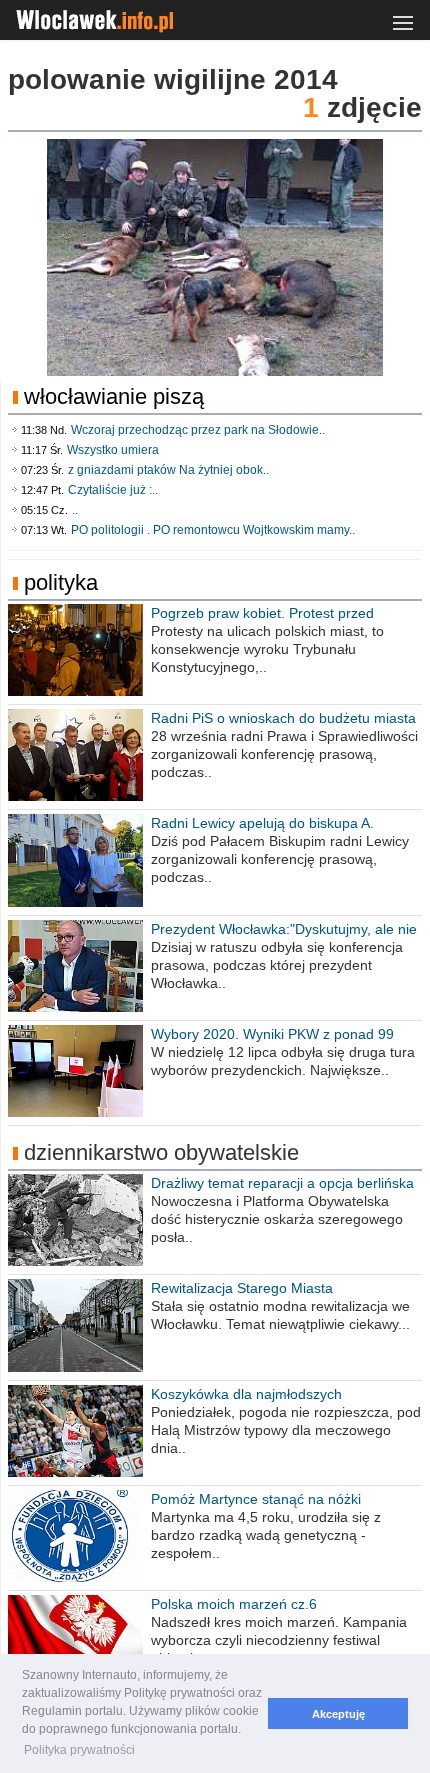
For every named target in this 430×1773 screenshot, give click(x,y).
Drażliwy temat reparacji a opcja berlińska (282, 1183)
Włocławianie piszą (114, 396)
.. (75, 510)
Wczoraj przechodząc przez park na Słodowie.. (198, 430)
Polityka (61, 582)
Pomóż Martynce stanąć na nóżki (256, 1499)
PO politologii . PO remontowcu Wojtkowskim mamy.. (213, 530)
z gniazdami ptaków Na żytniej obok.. (168, 470)
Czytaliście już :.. (113, 490)
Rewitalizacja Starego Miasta (242, 1288)
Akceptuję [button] (338, 1714)
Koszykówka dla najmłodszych (246, 1394)
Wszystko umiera (113, 450)
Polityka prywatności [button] (79, 1750)
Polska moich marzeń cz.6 (234, 1604)
